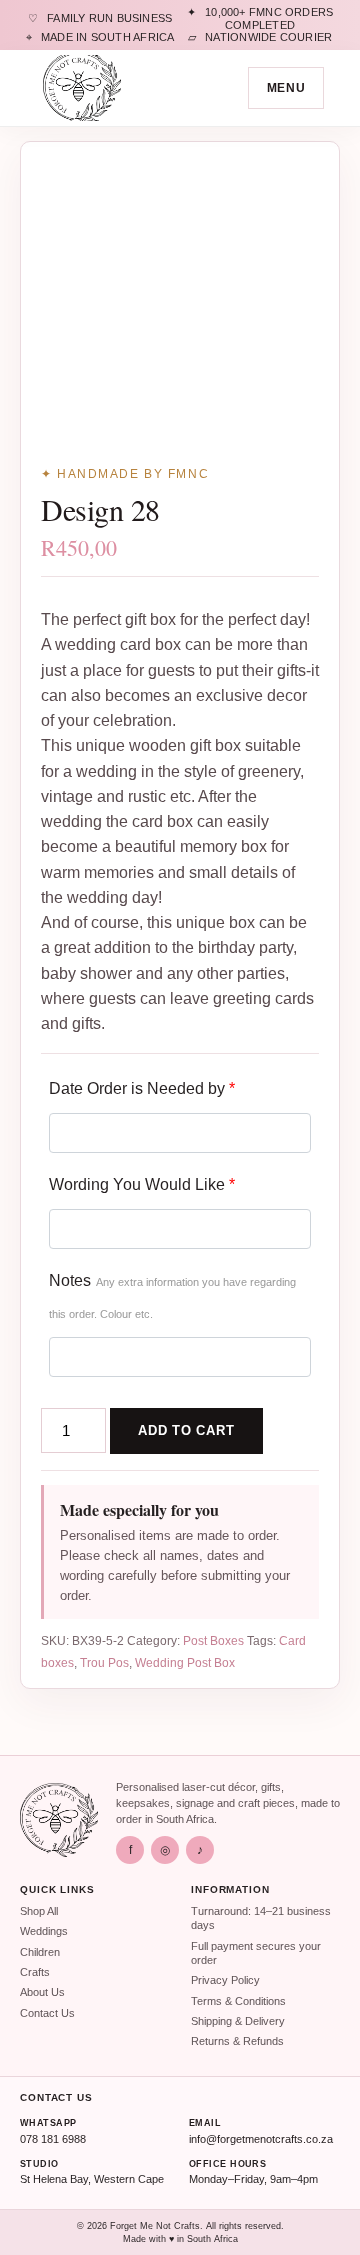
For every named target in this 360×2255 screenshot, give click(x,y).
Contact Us (47, 2013)
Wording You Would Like (142, 1184)
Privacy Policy (225, 1980)
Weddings (44, 1931)
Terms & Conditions (238, 2001)
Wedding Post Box (185, 1663)
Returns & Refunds (237, 2041)
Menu (286, 88)
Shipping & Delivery (238, 2021)
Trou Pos (104, 1663)
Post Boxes (213, 1641)
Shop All (39, 1911)
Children (40, 1952)
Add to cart (186, 1430)
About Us (42, 1992)
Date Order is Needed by (142, 1088)
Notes (172, 1296)
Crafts (35, 1972)
